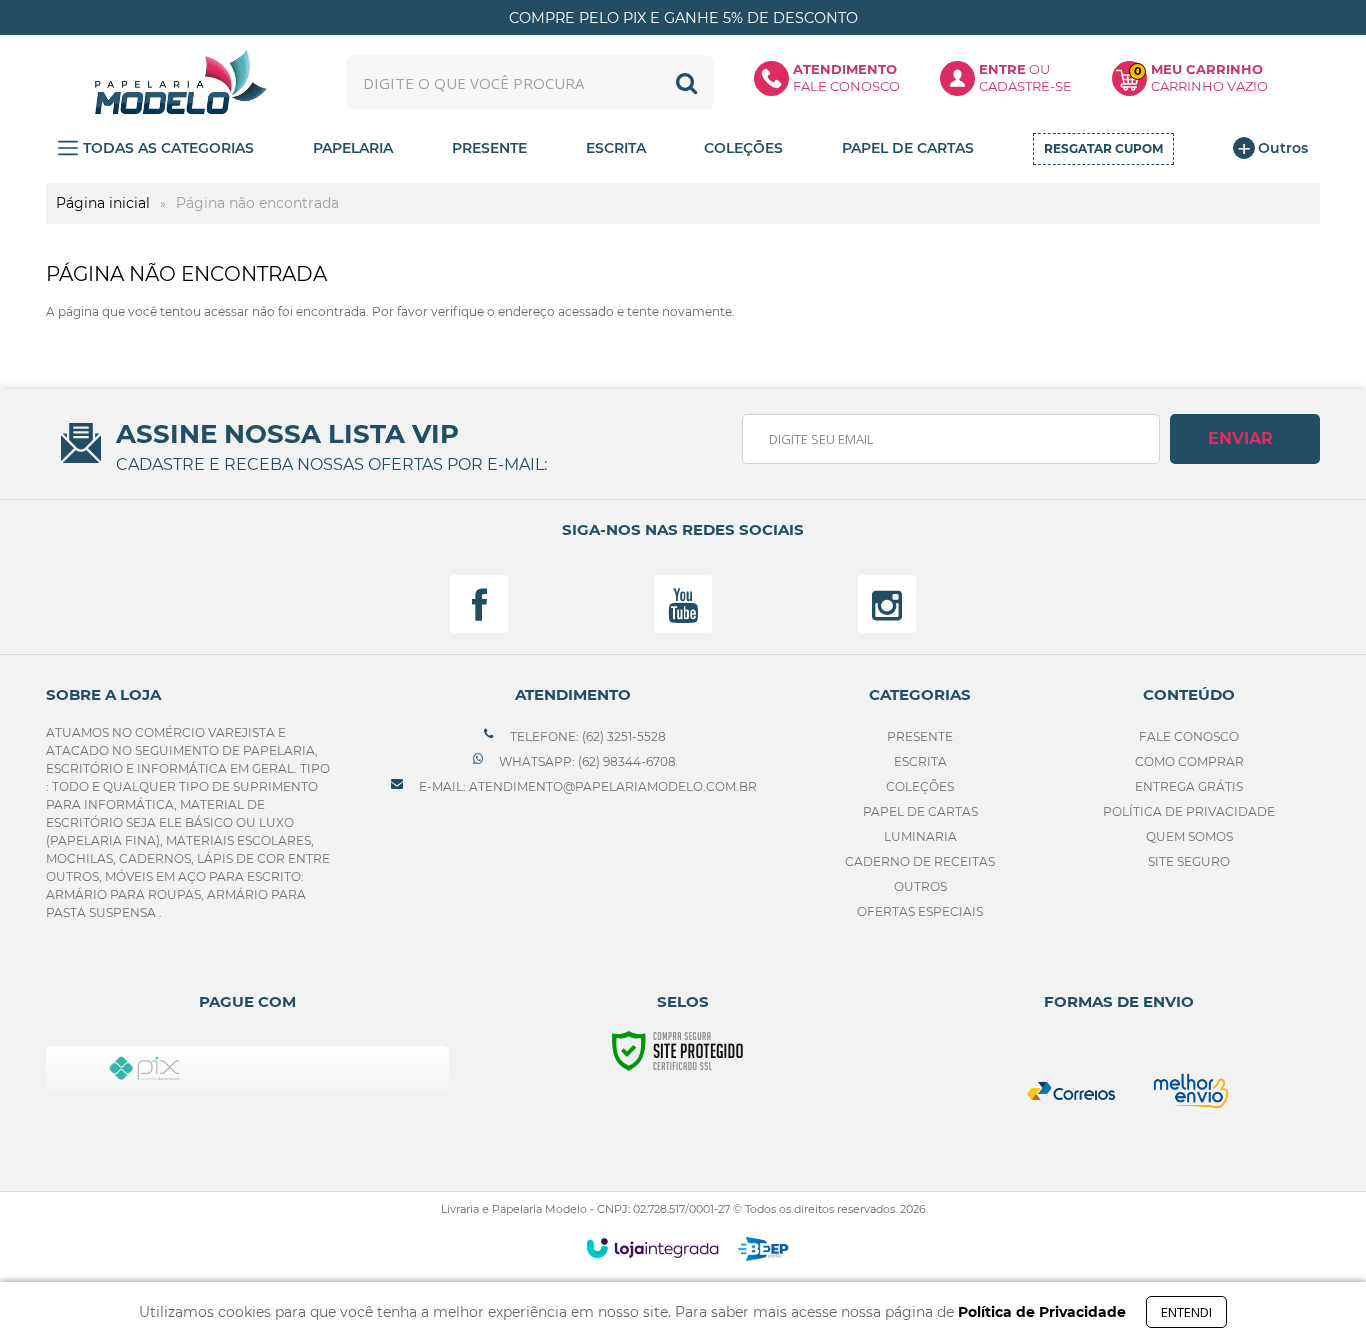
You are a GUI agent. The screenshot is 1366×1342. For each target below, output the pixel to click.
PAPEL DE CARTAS (920, 811)
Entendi (1186, 1312)
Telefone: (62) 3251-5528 (586, 736)
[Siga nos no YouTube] (683, 604)
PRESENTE (920, 736)
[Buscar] (686, 82)
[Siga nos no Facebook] (479, 604)
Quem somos (1189, 836)
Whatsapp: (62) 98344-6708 (586, 761)
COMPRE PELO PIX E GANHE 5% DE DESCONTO (683, 18)
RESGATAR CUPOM (1103, 148)
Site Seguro (1189, 861)
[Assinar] (1245, 439)
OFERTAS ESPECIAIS (920, 911)
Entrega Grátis (1189, 786)
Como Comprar (1189, 761)
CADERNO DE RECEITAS (920, 861)
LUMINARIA (920, 836)
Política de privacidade (1189, 811)
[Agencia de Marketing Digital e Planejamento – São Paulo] (763, 1249)
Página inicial (103, 203)
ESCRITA (920, 761)
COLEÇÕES (920, 786)
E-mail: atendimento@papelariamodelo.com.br (586, 786)
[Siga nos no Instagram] (887, 604)
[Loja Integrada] (652, 1248)
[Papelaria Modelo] (180, 82)
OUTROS (920, 886)
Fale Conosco (1189, 736)
